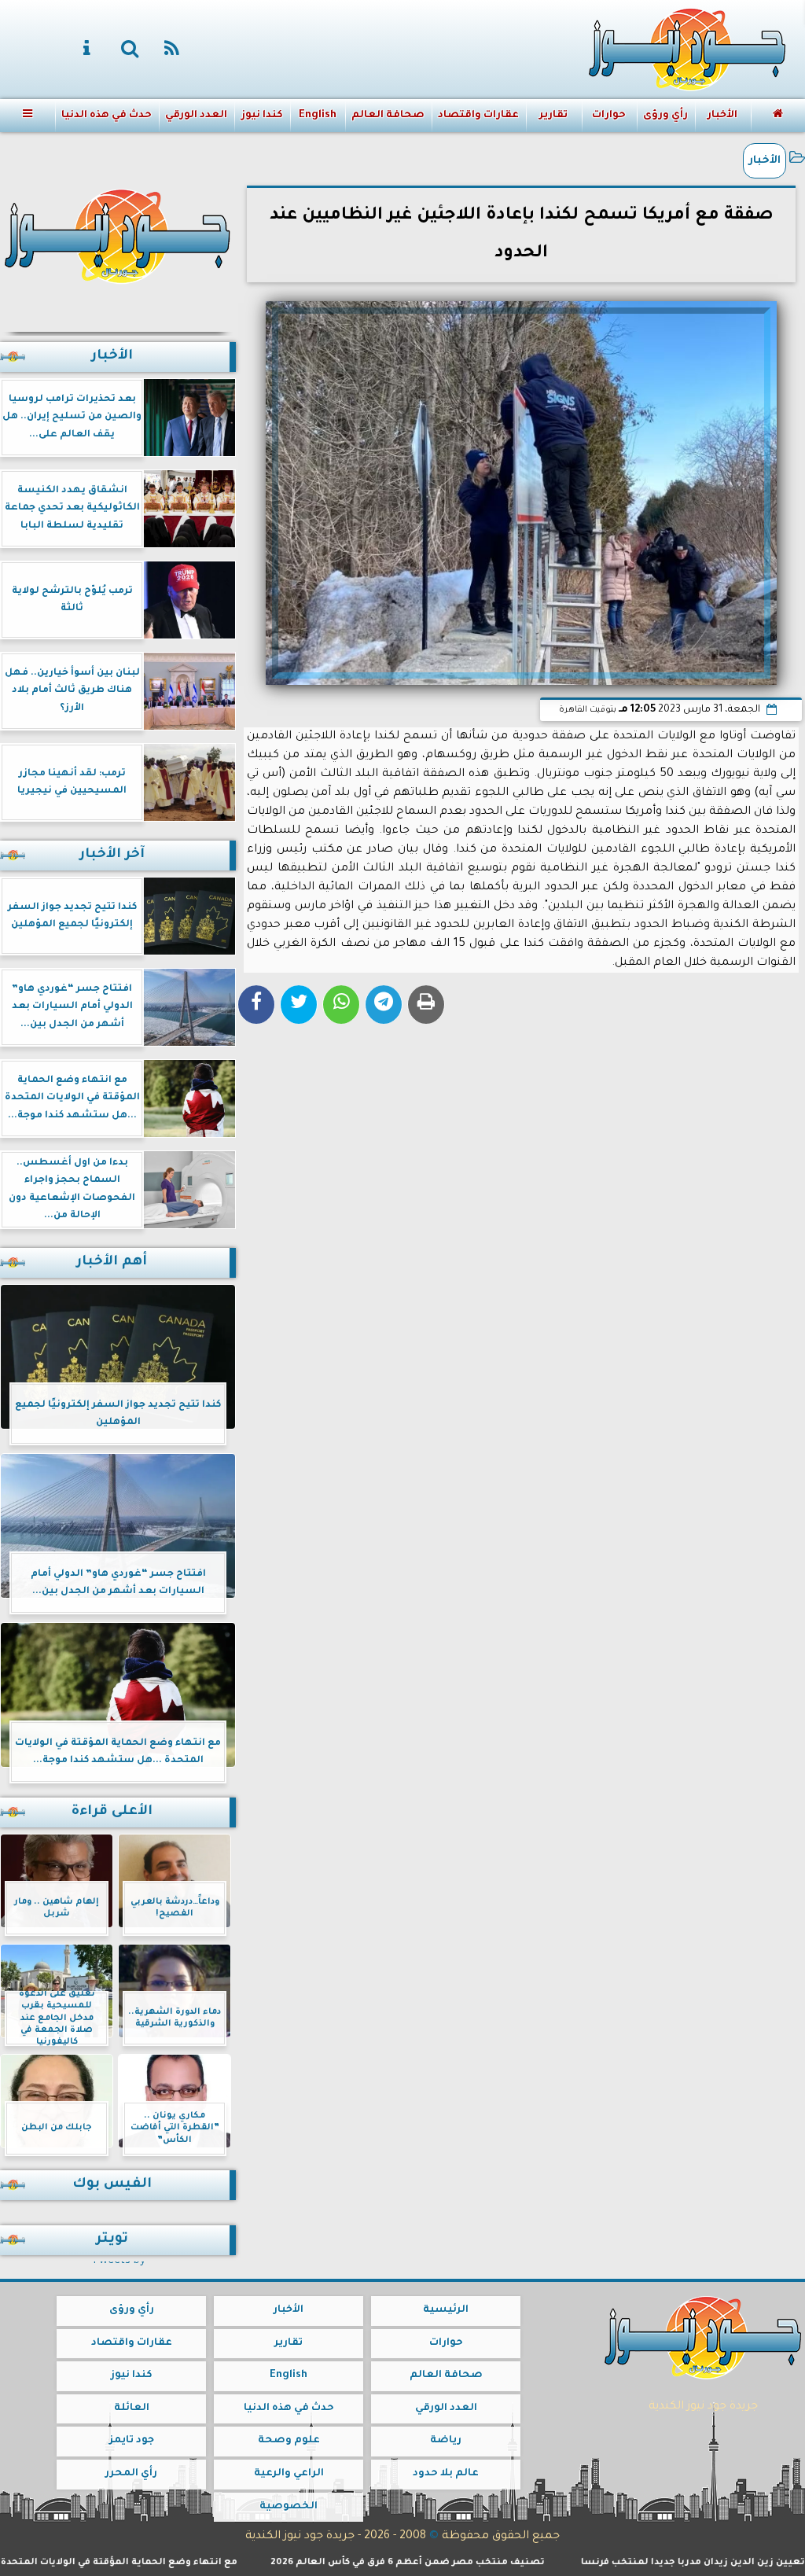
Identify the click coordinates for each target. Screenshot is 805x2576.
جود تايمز (132, 2441)
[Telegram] (384, 1005)
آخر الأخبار (112, 855)
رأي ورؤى (665, 116)
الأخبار (722, 116)
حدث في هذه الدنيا (107, 116)
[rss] (172, 50)
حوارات (609, 116)
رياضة (446, 2441)
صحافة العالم (388, 116)
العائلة (132, 2409)
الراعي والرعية (289, 2474)
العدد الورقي (196, 116)
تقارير (553, 116)
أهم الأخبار (112, 1262)
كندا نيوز (262, 116)
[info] (87, 50)
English (318, 116)
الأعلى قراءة (112, 1812)
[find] (130, 50)
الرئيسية (446, 2310)
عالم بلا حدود (446, 2474)
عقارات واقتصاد (478, 116)
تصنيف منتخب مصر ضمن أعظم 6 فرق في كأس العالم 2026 (464, 2563)
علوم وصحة (289, 2441)
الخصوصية (289, 2507)
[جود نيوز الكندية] (118, 234)
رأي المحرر (131, 2474)
